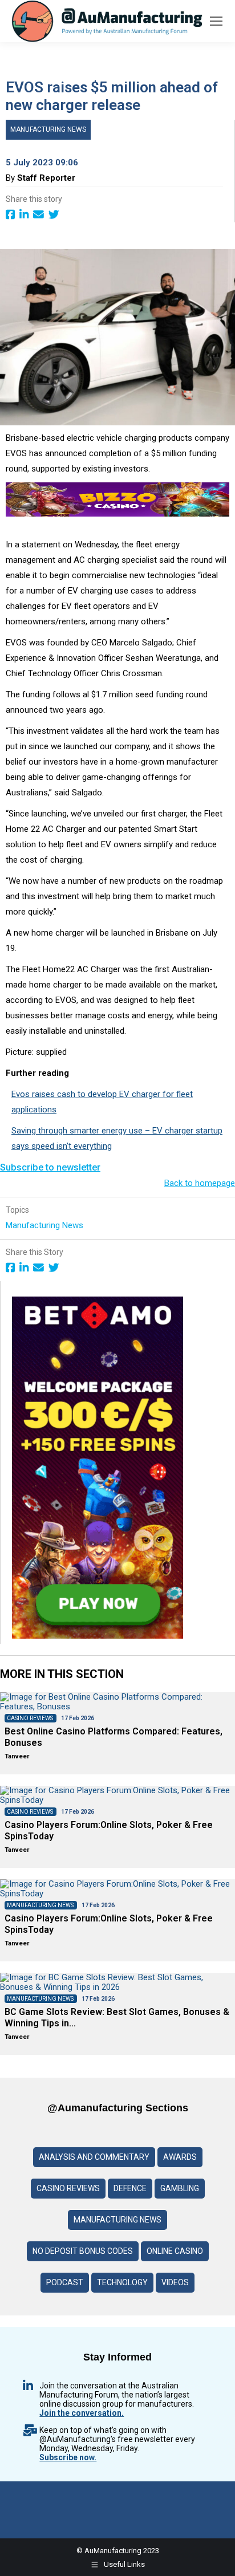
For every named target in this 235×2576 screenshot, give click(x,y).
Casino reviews (68, 2188)
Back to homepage (200, 1183)
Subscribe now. (68, 2457)
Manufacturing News (48, 129)
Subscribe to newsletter (50, 1167)
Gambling (180, 2188)
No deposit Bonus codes (83, 2251)
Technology (122, 2282)
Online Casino (175, 2251)
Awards (180, 2157)
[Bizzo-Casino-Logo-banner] (117, 514)
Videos (175, 2282)
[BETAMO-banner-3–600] (98, 1636)
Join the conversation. (82, 2413)
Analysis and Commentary (94, 2157)
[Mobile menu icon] (216, 21)
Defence (130, 2188)
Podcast (65, 2282)
